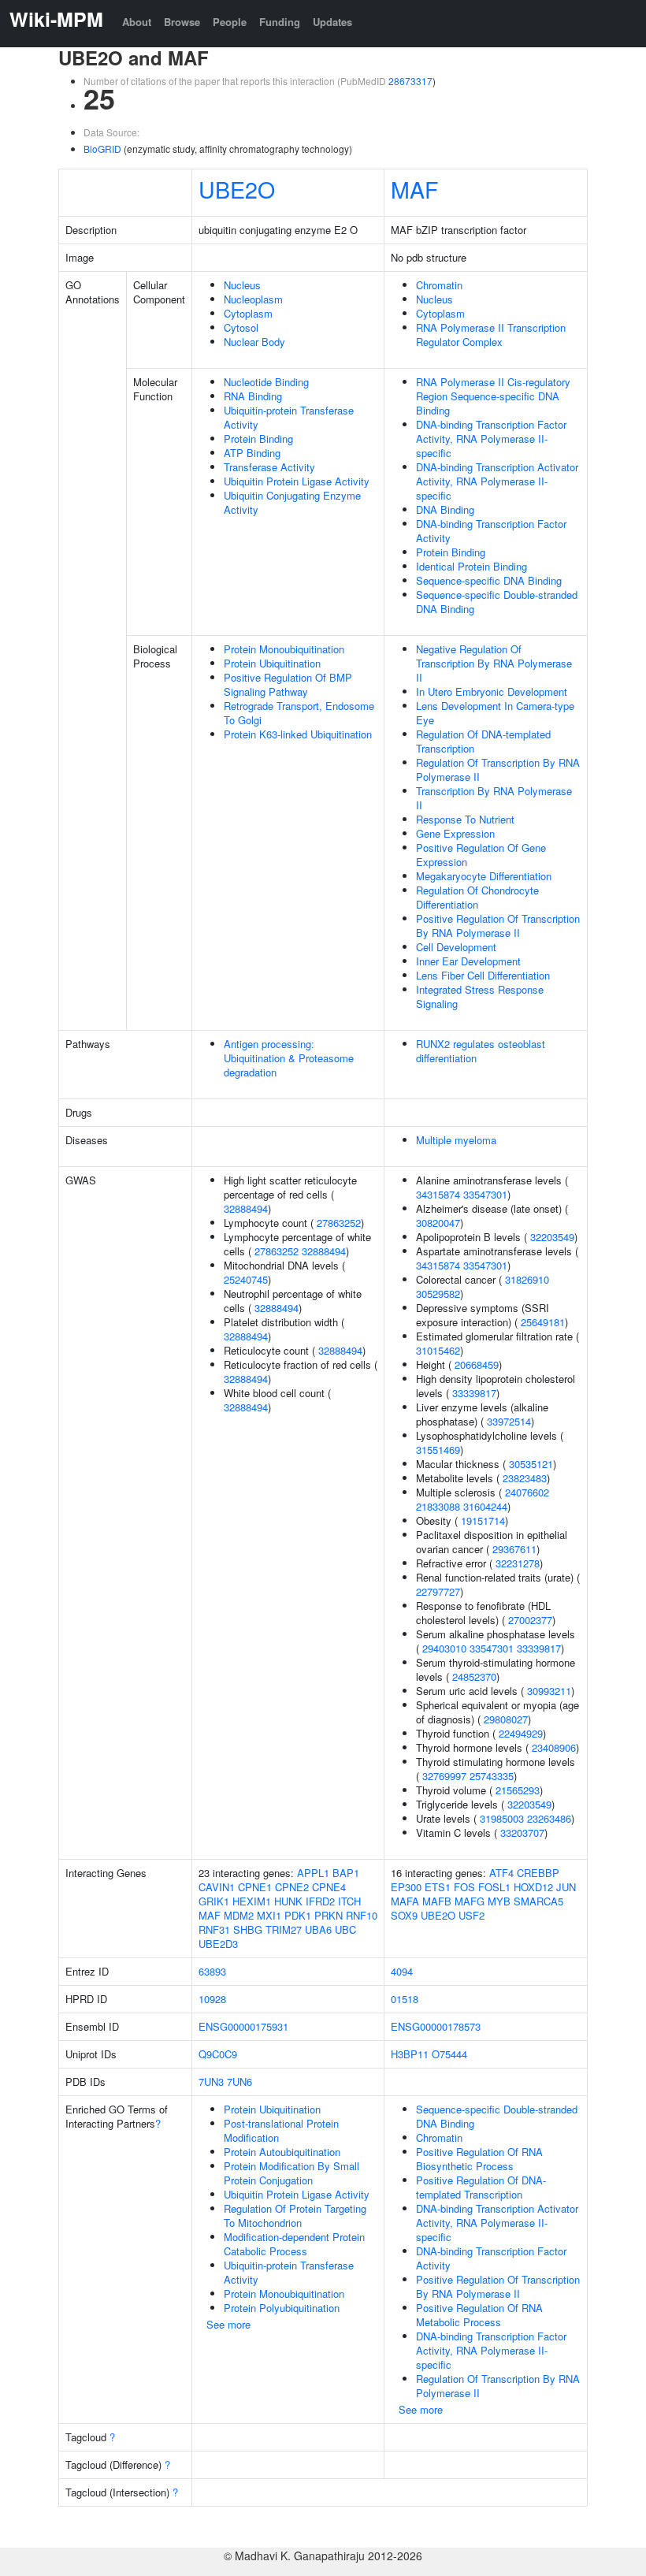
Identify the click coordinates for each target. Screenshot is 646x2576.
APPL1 (313, 1873)
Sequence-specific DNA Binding (489, 580)
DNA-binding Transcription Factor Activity (491, 531)
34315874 (438, 1194)
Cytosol (241, 327)
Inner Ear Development (468, 961)
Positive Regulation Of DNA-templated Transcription (481, 2187)
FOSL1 (494, 1887)
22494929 (521, 1733)
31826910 (527, 1279)
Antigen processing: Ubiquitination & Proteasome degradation (289, 1058)
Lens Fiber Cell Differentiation (483, 975)
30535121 (531, 1464)
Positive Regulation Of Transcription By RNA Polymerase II (498, 926)
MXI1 (269, 1915)
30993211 (549, 1691)
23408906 (554, 1747)
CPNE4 (329, 1887)
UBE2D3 (218, 1944)
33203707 (522, 1833)
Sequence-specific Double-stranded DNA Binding (497, 602)
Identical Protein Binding (472, 566)
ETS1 (438, 1887)
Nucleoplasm (253, 299)
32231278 (518, 1563)
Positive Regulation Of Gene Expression (481, 855)
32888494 (246, 1208)
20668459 (477, 1364)
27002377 (530, 1620)
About (137, 22)
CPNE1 (255, 1887)
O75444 (449, 2054)
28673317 (410, 81)
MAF (414, 189)
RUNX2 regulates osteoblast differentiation (481, 1051)
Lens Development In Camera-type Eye (495, 713)
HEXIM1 (252, 1901)
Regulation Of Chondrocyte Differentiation (477, 897)
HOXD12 (533, 1887)
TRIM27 (284, 1929)
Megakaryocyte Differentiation (484, 876)
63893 (212, 1971)
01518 (405, 1999)
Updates (332, 22)
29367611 (514, 1549)
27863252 (339, 1223)
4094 (402, 1971)
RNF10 (362, 1915)
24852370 (474, 1676)
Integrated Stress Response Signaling (480, 996)
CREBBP (538, 1873)
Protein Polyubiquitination (282, 2308)
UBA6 (318, 1929)
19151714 (483, 1520)
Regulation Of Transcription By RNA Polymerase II (498, 769)
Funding (280, 22)
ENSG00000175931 (243, 2026)
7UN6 (239, 2082)
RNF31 (214, 1929)
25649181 (543, 1322)
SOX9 (404, 1915)
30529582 (438, 1294)
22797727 (438, 1591)
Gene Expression (455, 833)
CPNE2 (292, 1887)
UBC (345, 1929)
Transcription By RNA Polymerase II (494, 798)
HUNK (288, 1901)
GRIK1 (214, 1901)
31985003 (502, 1818)
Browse (182, 22)
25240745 (246, 1279)
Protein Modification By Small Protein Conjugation (291, 2173)
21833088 (438, 1506)
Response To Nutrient (465, 819)
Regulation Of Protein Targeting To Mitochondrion (295, 2215)
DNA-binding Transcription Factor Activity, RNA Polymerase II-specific (491, 439)
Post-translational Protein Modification (281, 2130)
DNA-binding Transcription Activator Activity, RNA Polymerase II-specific (497, 481)
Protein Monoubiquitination (284, 649)
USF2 (472, 1915)
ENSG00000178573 (436, 2026)
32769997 (444, 1776)
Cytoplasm (248, 313)
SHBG (248, 1929)
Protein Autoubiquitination (282, 2152)
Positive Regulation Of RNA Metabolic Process (479, 2315)
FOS (464, 1887)
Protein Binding (258, 439)
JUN (566, 1887)
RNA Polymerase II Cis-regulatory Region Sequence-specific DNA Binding (493, 396)
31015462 (438, 1350)
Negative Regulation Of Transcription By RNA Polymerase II (494, 663)
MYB (499, 1901)
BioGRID (102, 149)
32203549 (552, 1237)
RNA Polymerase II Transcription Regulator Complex (491, 335)
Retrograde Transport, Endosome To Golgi (299, 713)
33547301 (485, 1194)
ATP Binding (252, 453)
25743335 (492, 1776)
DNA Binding (445, 509)
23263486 (549, 1818)
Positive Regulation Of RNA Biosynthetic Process (479, 2159)
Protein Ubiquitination (272, 663)
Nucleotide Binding (266, 382)
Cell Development (456, 947)
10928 (212, 1999)
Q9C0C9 (218, 2054)
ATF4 (501, 1873)
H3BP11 (410, 2054)
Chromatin (439, 285)
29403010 (444, 1648)
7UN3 (211, 2082)
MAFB (437, 1901)
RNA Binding (253, 396)
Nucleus (242, 285)
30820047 (438, 1223)
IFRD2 (320, 1901)
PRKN (329, 1915)
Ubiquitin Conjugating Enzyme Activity (292, 502)
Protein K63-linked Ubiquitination (298, 734)
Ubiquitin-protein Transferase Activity (289, 417)
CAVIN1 (217, 1887)
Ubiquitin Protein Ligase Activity (297, 481)
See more (228, 2324)
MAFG (470, 1901)
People (230, 22)
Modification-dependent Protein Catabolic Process (294, 2244)
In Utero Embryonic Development (492, 691)
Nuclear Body (254, 342)
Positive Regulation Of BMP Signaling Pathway (288, 684)
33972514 (509, 1421)
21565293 (518, 1790)
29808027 (506, 1719)
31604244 (485, 1506)
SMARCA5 (538, 1901)
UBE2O (237, 189)
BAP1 (346, 1873)
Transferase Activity (269, 467)
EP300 (406, 1887)
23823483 (525, 1478)
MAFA (405, 1901)
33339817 (474, 1393)
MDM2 (239, 1915)
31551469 (438, 1450)
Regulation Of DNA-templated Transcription (483, 741)
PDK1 (298, 1915)
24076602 (527, 1492)
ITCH (349, 1901)
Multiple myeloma (456, 1140)
